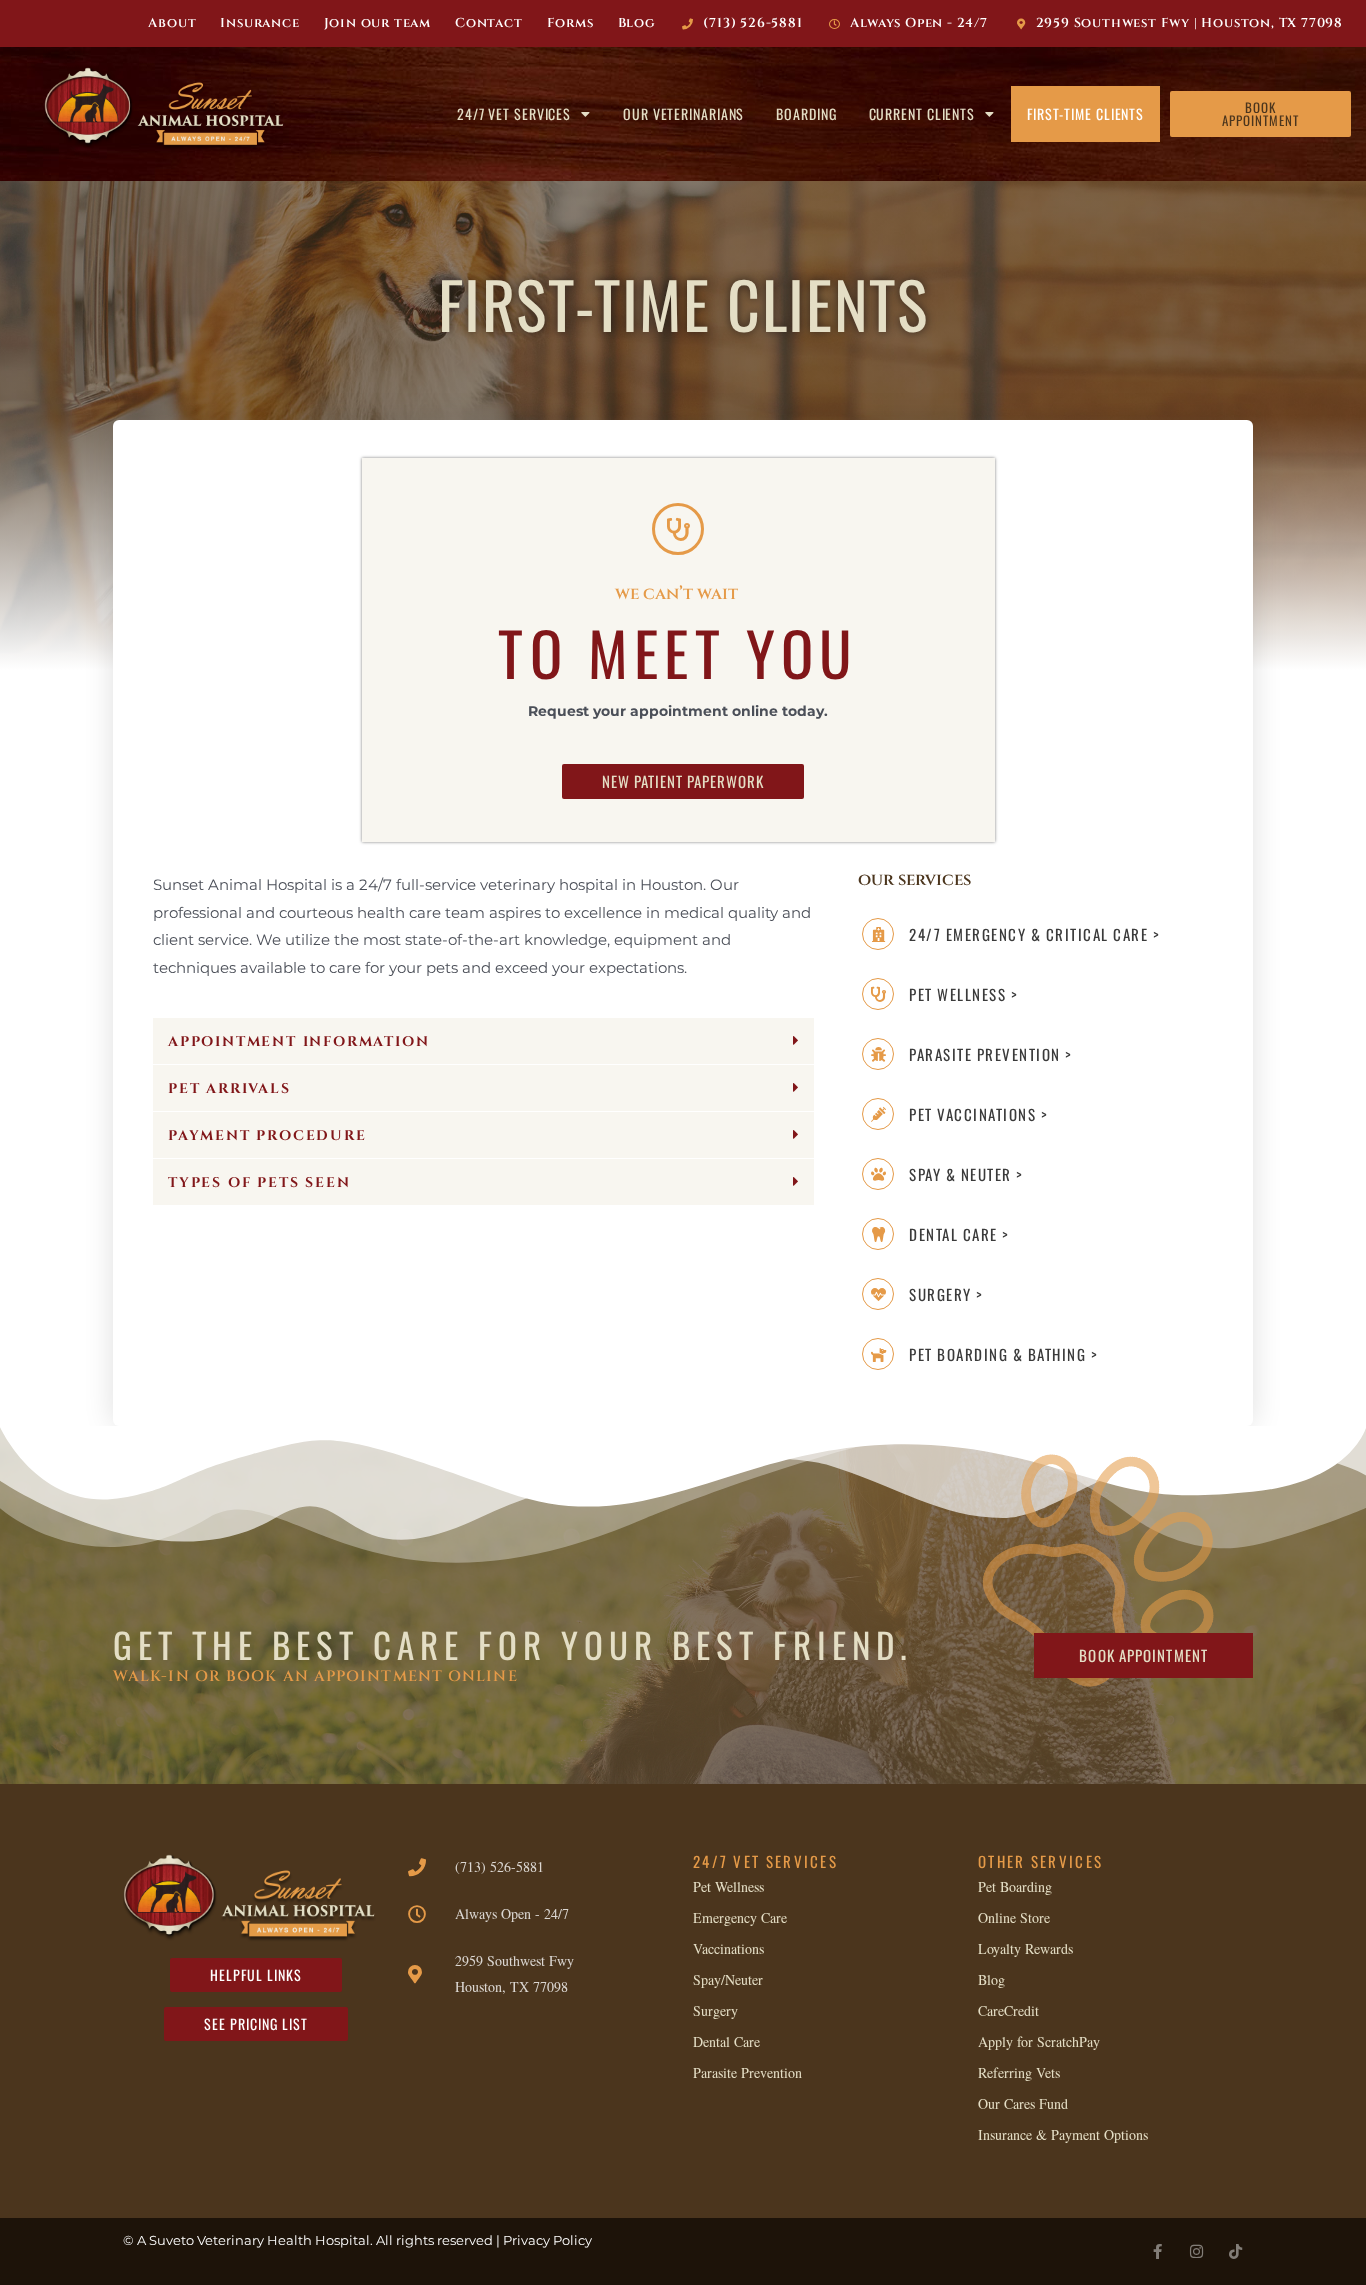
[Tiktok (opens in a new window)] (1235, 2251)
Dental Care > (959, 1234)
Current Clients (922, 113)
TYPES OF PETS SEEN (259, 1182)
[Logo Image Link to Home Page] (170, 109)
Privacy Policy (547, 2240)
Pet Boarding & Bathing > (1003, 1354)
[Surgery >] (878, 1294)
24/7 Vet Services (514, 113)
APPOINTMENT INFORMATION (298, 1041)
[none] (1157, 2251)
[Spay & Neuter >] (878, 1174)
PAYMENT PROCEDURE (267, 1135)
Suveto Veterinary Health (230, 2240)
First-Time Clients (1085, 113)
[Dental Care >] (878, 1234)
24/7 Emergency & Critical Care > (1034, 934)
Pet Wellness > (963, 994)
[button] (483, 1041)
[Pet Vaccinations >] (878, 1114)
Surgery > (946, 1294)
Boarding (806, 113)
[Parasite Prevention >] (878, 1054)
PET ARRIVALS (229, 1088)
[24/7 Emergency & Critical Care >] (878, 934)
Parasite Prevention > (991, 1054)
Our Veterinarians (683, 113)
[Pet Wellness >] (878, 994)
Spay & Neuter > (966, 1174)
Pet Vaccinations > (978, 1114)
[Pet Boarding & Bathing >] (878, 1354)
